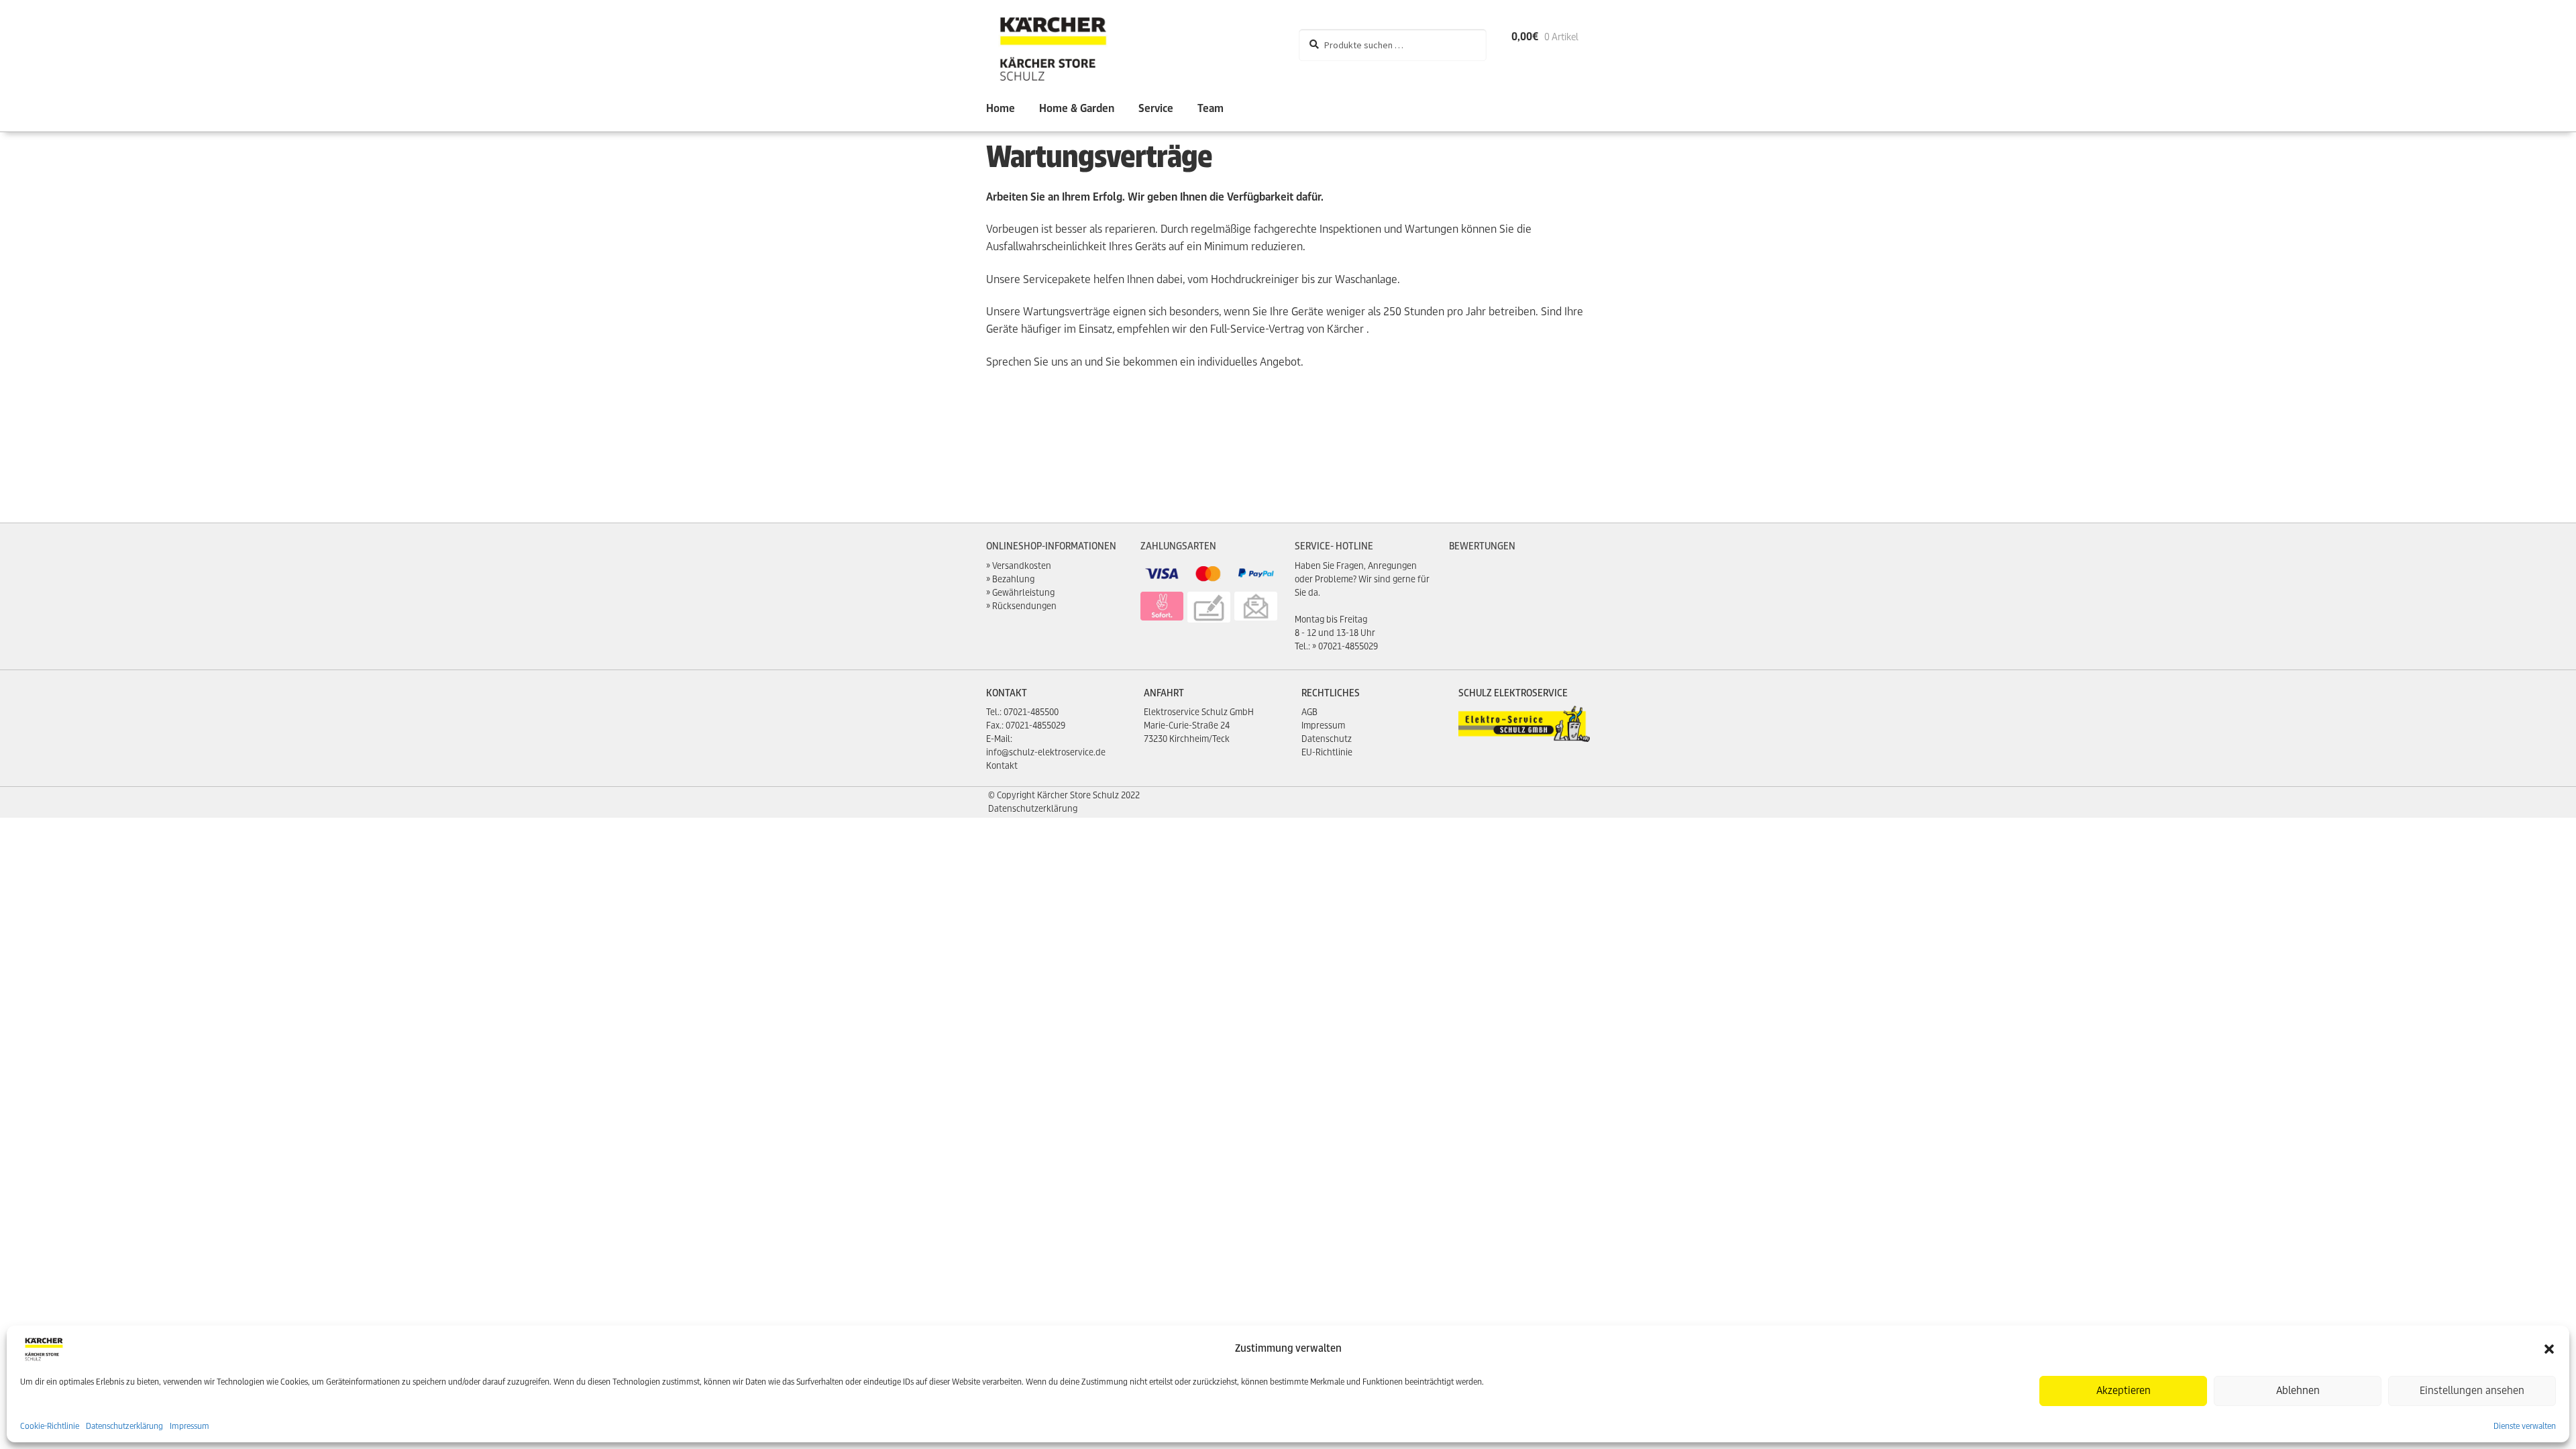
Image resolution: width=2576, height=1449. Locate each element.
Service (1156, 108)
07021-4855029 (1348, 646)
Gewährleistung (1023, 593)
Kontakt (1002, 766)
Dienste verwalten (2525, 1426)
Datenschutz (1327, 739)
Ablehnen (2298, 1390)
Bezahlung (1013, 579)
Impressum (190, 1426)
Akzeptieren (2124, 1390)
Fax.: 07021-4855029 (1026, 726)
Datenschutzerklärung (124, 1426)
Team (1211, 108)
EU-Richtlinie (1327, 752)
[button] (2549, 1349)
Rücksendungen (1024, 606)
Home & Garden (1077, 108)
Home (1001, 108)
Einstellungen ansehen (2472, 1390)
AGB (1309, 712)
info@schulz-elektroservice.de (1046, 752)
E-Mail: (999, 739)
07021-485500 (1031, 712)
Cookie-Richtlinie (50, 1426)
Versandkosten (1022, 566)
